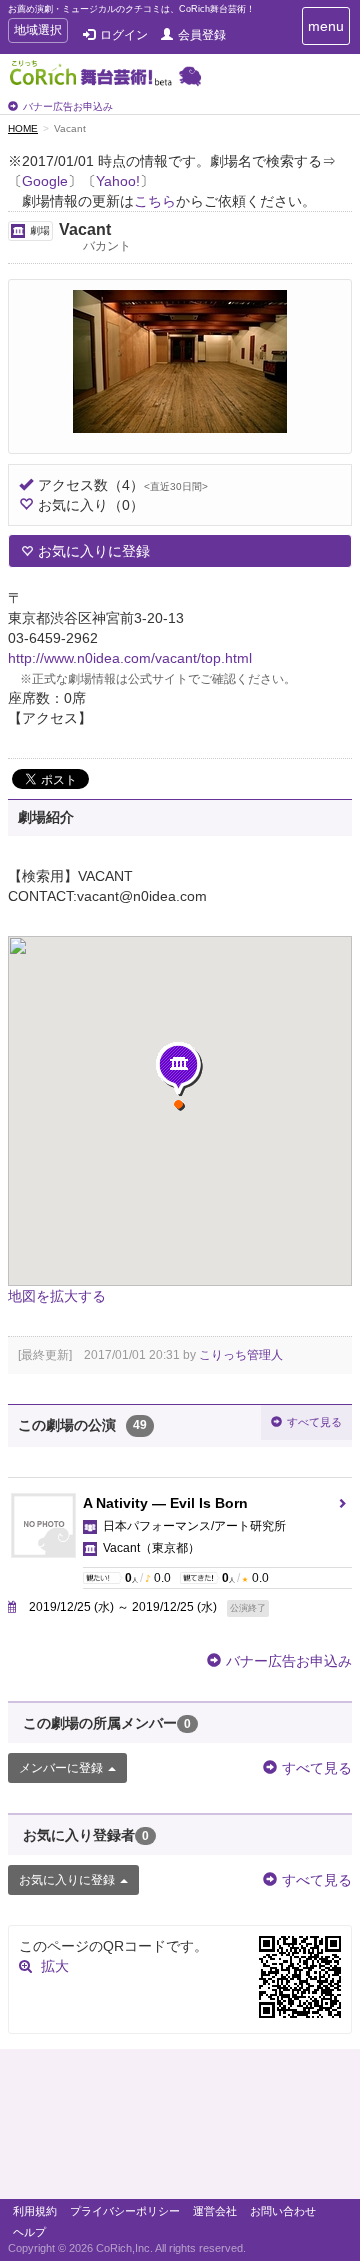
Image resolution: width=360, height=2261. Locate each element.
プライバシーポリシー (125, 2211)
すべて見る (314, 1422)
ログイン (124, 35)
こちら (155, 201)
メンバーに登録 (61, 1768)
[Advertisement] (180, 2129)
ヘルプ (29, 2232)
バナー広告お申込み (68, 106)
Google (45, 181)
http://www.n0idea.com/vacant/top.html (130, 658)
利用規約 (35, 2211)
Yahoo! (118, 181)
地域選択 (37, 32)
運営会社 (215, 2211)
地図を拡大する (57, 1296)
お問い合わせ (283, 2211)
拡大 (55, 1966)
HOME (23, 128)
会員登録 (202, 35)
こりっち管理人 (241, 1355)
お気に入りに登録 (94, 551)
